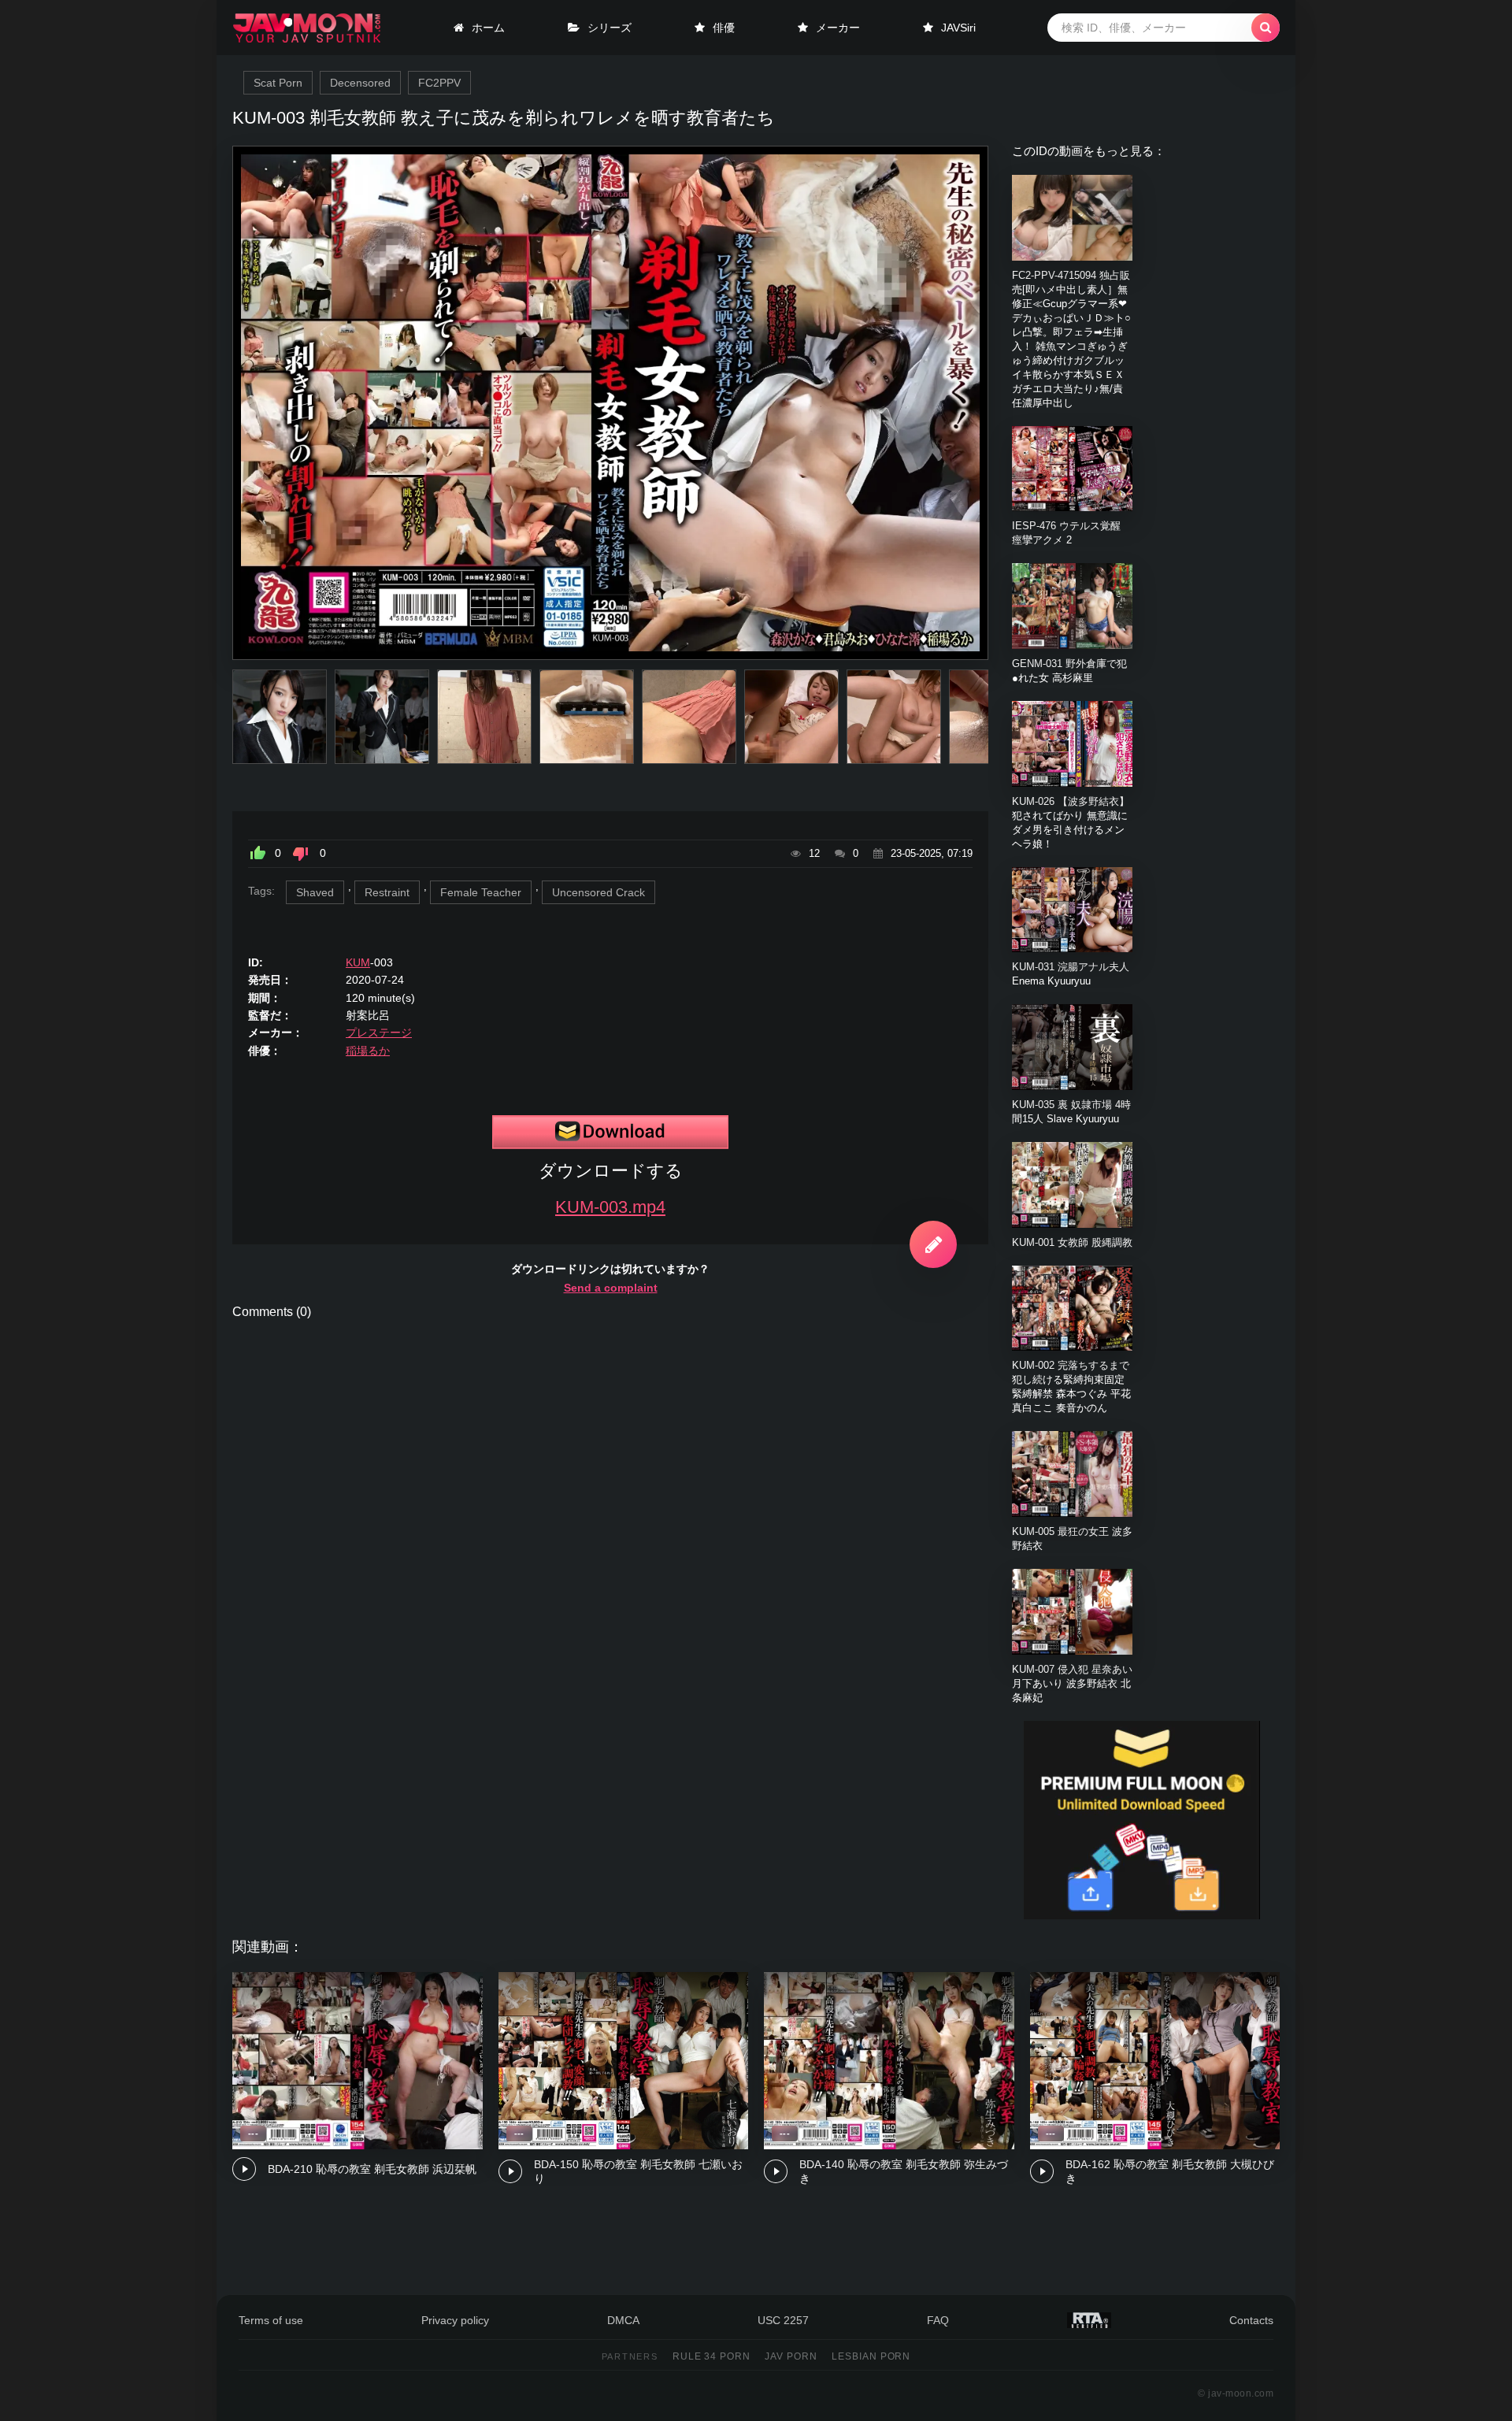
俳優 (724, 28)
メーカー (838, 28)
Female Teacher (481, 892)
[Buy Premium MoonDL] (1142, 1915)
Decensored (360, 83)
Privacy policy (455, 2320)
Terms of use (271, 2320)
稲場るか (368, 1051)
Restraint (387, 892)
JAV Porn (791, 2356)
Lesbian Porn (871, 2356)
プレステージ (379, 1033)
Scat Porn (278, 83)
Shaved (315, 892)
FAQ (938, 2320)
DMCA (623, 2320)
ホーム (488, 28)
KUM (358, 962)
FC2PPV (439, 83)
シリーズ (610, 28)
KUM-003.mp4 (610, 1207)
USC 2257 (783, 2320)
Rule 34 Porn (712, 2356)
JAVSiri (958, 28)
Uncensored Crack (598, 892)
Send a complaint (611, 1288)
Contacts (1251, 2320)
